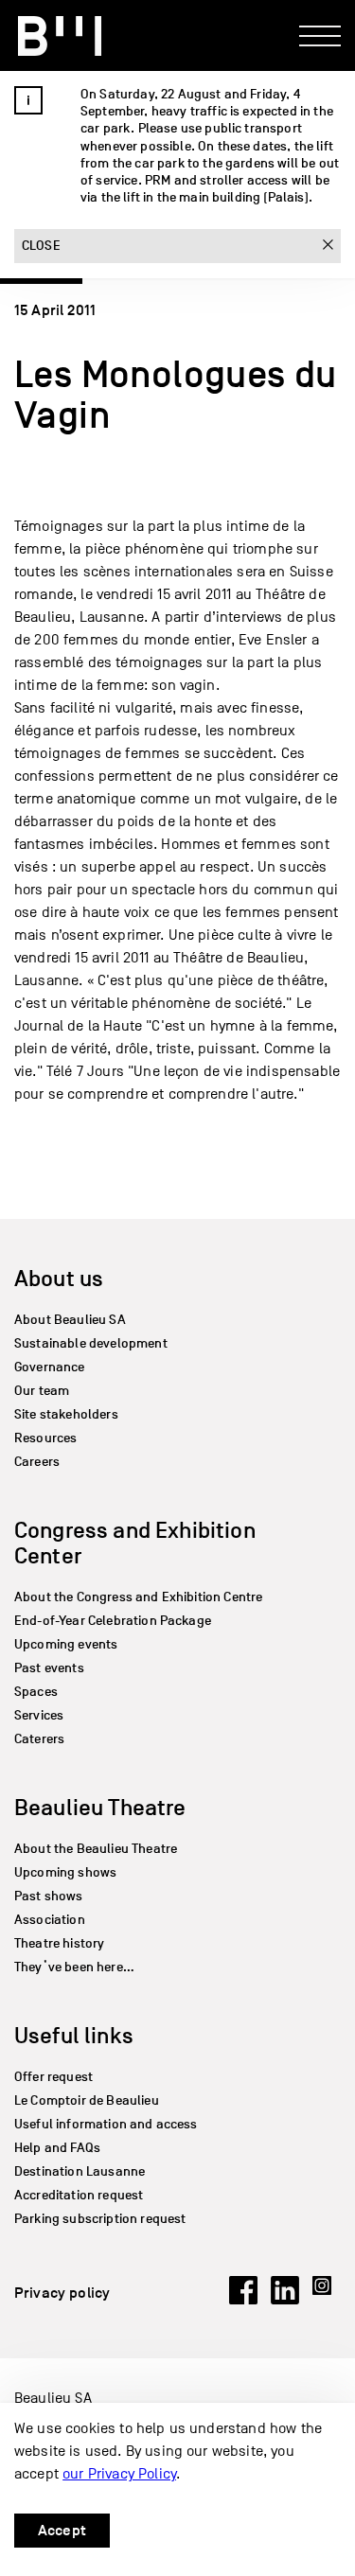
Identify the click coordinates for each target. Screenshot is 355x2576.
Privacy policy (62, 2293)
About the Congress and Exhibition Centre (138, 1597)
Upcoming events (66, 1644)
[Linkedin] (285, 2300)
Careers (37, 1462)
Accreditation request (79, 2195)
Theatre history (59, 1943)
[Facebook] (243, 2300)
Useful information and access (106, 2124)
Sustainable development (91, 1343)
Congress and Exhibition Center (135, 1543)
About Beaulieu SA (70, 1320)
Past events (49, 1668)
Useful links (74, 2035)
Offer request (53, 2077)
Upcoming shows (65, 1872)
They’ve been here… (74, 1967)
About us (59, 1278)
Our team (42, 1391)
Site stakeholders (66, 1414)
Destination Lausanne (80, 2171)
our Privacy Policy (119, 2474)
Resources (45, 1438)
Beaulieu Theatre (100, 1807)
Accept (62, 2531)
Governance (50, 1367)
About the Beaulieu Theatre (96, 1849)
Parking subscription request (100, 2219)
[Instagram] (327, 2300)
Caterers (39, 1739)
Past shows (49, 1896)
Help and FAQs (57, 2148)
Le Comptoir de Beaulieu (87, 2100)
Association (50, 1920)
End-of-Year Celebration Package (113, 1621)
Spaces (36, 1692)
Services (39, 1715)
